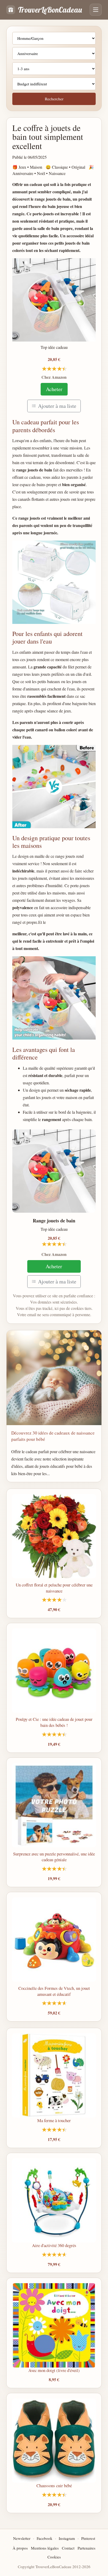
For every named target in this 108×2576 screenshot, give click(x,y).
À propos (20, 2548)
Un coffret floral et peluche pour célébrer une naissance (54, 1588)
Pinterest (88, 2538)
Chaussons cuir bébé (54, 2486)
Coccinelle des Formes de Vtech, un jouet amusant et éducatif (54, 1991)
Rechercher (54, 99)
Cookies (54, 2557)
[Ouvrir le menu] (96, 10)
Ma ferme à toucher (54, 2120)
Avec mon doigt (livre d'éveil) (54, 2370)
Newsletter (22, 2538)
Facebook (45, 2538)
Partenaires (87, 2548)
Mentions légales (45, 2548)
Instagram (67, 2538)
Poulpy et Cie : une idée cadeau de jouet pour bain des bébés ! (54, 1722)
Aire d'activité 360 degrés (54, 2245)
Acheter (54, 389)
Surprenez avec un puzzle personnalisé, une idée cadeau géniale (54, 1857)
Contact (68, 2548)
